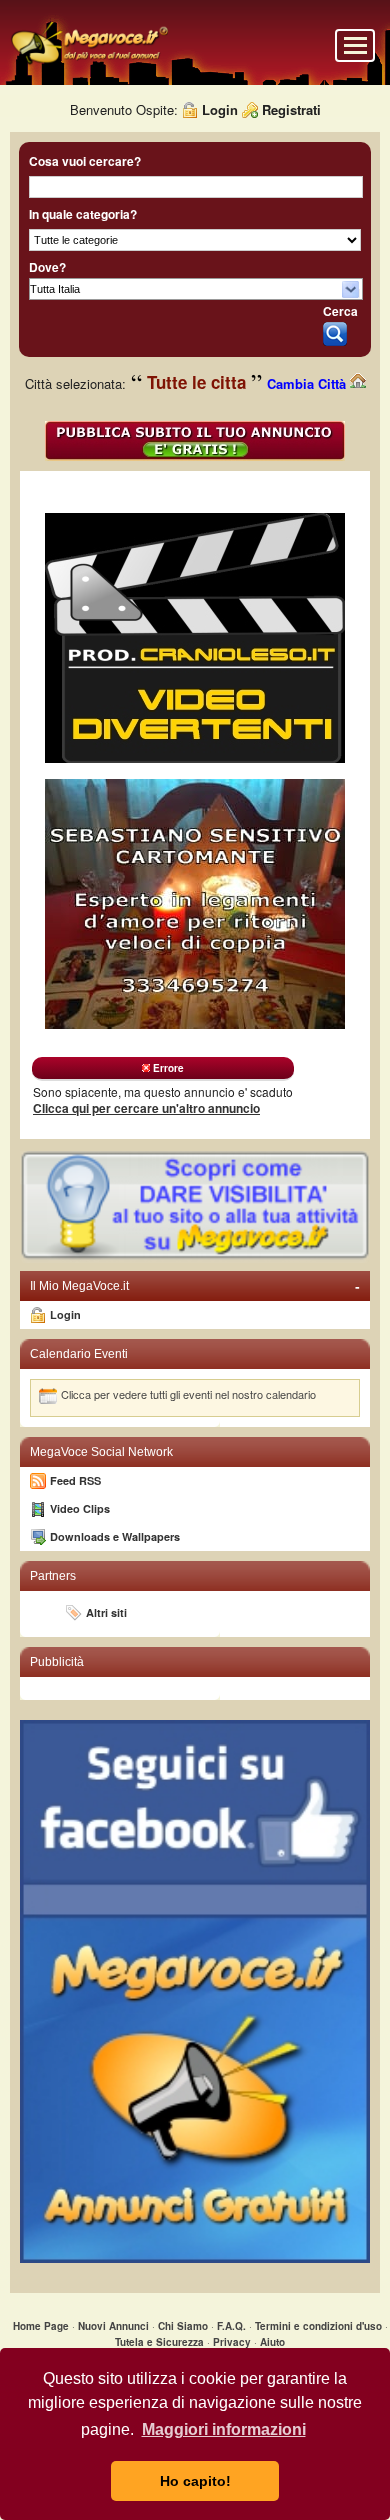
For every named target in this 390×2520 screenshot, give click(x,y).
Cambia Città (308, 383)
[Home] (89, 61)
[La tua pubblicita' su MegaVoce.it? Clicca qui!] (195, 1256)
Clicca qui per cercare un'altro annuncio (146, 1108)
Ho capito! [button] (195, 2481)
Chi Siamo (183, 2326)
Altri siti (106, 1612)
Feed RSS (75, 1480)
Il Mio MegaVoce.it (195, 1286)
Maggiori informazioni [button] (224, 2429)
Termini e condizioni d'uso (318, 2326)
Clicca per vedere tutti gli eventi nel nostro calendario (188, 1394)
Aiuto (272, 2342)
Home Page (41, 2326)
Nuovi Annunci (113, 2326)
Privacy (232, 2342)
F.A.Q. (231, 2326)
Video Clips (80, 1508)
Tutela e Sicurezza (159, 2342)
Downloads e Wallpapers (115, 1536)
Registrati (291, 109)
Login (220, 109)
